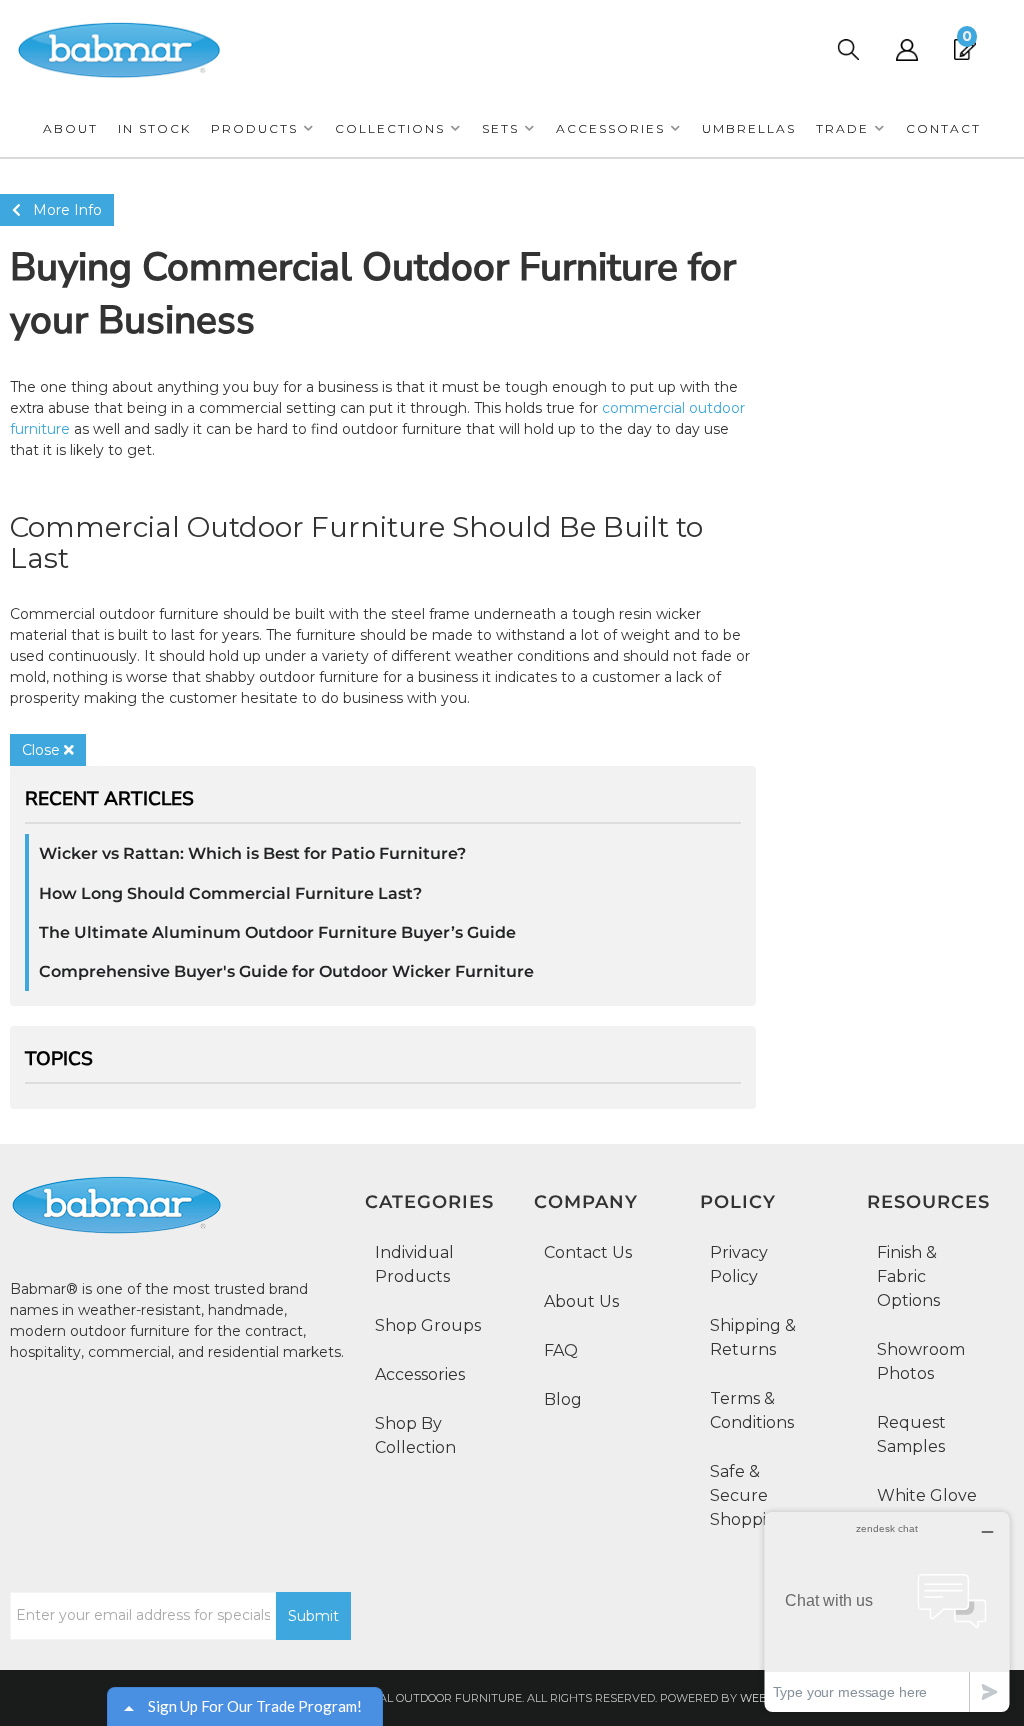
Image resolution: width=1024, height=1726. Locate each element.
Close (43, 750)
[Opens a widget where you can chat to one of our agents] (887, 1611)
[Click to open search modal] (847, 50)
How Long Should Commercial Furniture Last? (230, 893)
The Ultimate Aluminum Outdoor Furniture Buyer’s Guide (277, 932)
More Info (61, 210)
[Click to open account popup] (906, 50)
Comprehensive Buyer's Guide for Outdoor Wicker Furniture (286, 971)
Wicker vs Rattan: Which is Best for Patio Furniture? (252, 853)
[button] (263, 128)
